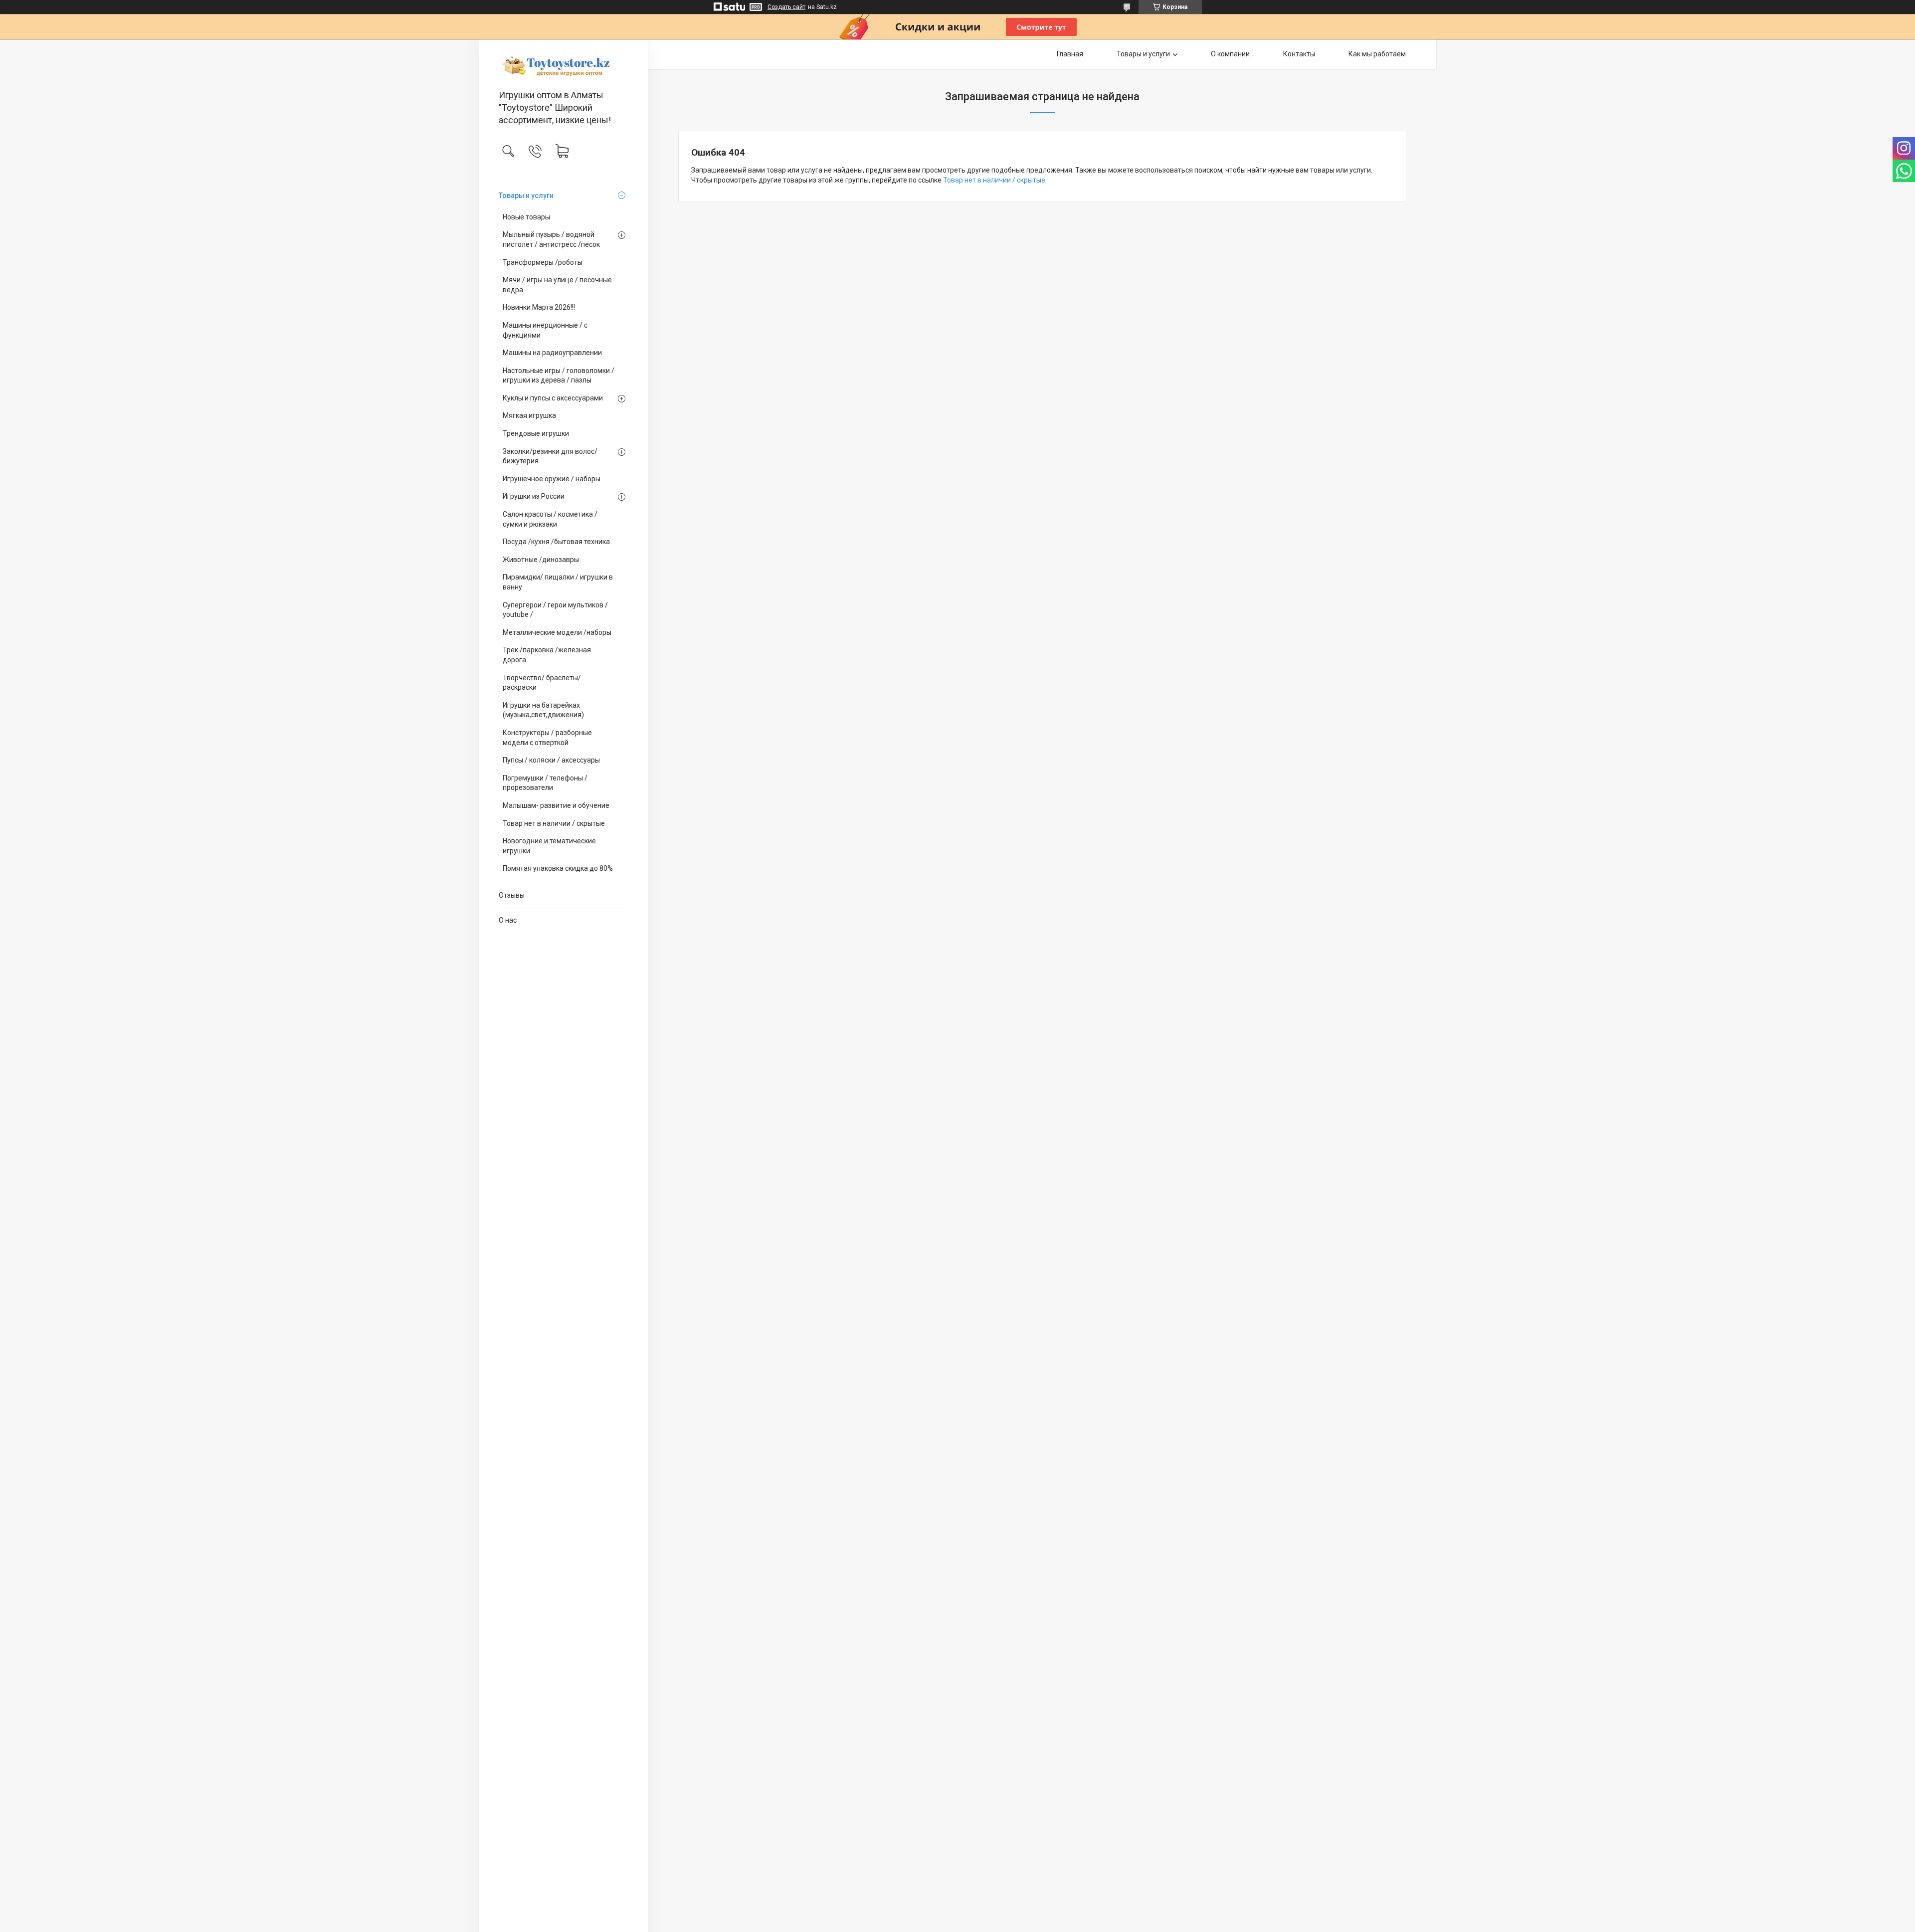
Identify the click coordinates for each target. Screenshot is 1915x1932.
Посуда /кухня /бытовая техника (556, 542)
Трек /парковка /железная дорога (547, 655)
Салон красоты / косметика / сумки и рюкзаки (550, 519)
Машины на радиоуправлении (552, 353)
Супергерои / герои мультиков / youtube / (555, 610)
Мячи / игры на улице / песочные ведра (557, 285)
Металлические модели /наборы (557, 632)
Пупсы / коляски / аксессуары (551, 760)
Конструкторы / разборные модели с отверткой (547, 738)
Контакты (1299, 54)
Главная (1070, 54)
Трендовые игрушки (536, 433)
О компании (1230, 54)
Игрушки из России (534, 496)
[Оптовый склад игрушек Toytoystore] (563, 65)
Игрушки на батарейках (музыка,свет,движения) (543, 710)
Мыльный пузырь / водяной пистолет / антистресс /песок (551, 239)
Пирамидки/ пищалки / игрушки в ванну (558, 582)
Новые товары (526, 217)
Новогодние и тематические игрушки (549, 846)
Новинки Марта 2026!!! (539, 307)
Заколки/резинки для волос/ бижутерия (550, 456)
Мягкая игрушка (529, 415)
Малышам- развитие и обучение (556, 805)
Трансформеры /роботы (543, 262)
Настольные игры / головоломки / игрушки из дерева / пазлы (559, 376)
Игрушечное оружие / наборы (552, 479)
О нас (508, 920)
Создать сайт (786, 7)
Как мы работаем (1377, 54)
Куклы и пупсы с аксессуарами (553, 398)
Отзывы (512, 895)
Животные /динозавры (541, 560)
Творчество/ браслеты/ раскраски (542, 683)
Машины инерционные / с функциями (545, 330)
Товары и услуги (526, 195)
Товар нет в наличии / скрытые (554, 823)
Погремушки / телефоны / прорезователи (545, 783)
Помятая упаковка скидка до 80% (558, 868)
